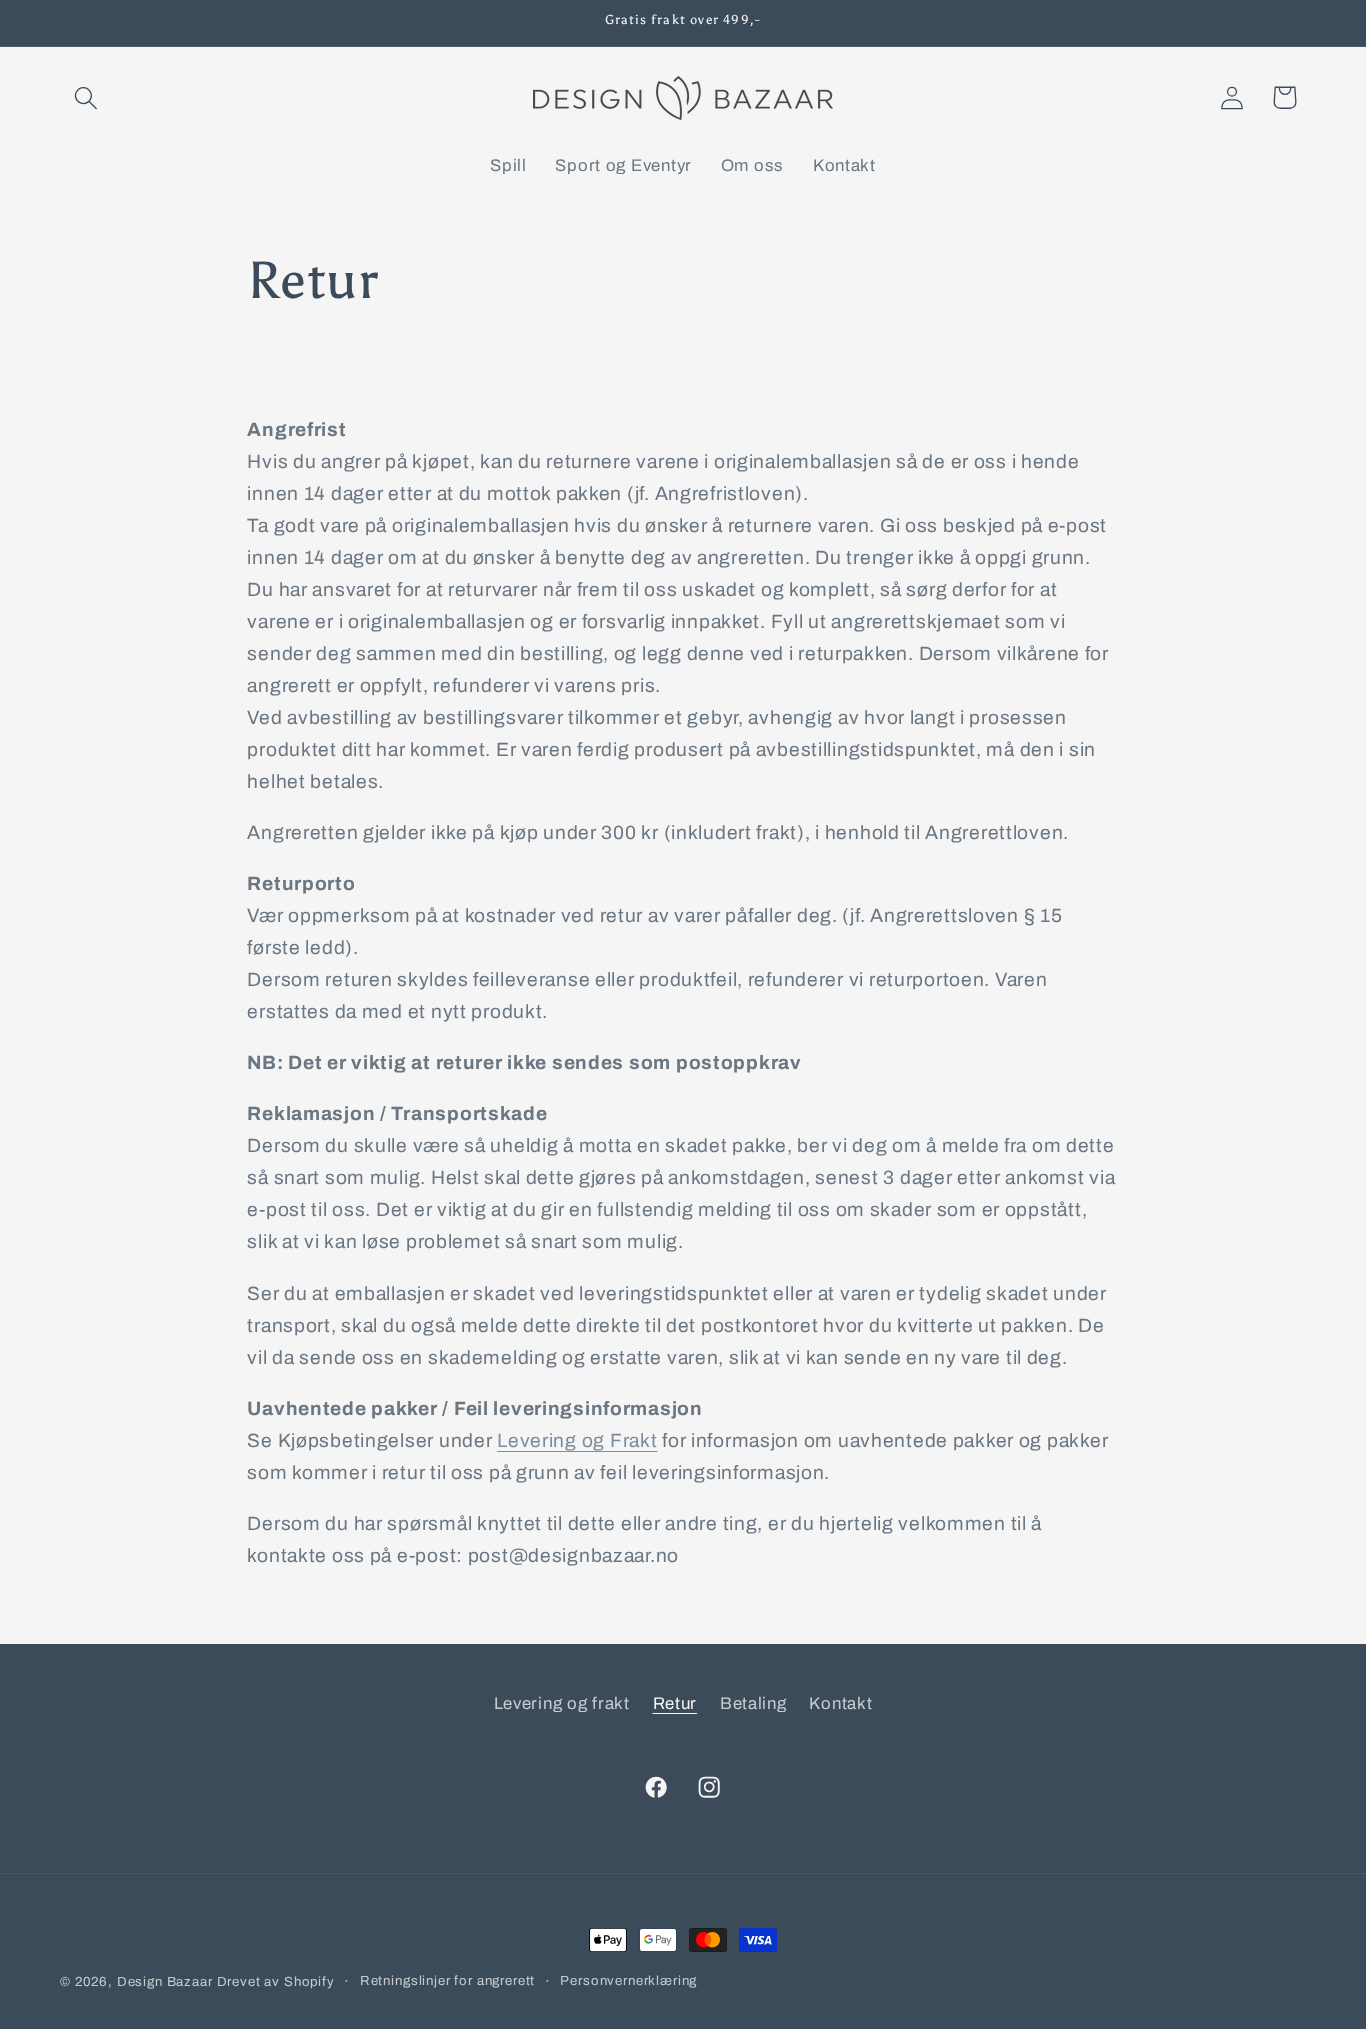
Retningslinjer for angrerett (448, 1980)
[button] (86, 97)
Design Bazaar (165, 1981)
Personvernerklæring (628, 1980)
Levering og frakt (562, 1703)
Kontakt (840, 1703)
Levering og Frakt (577, 1440)
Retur (675, 1703)
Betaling (753, 1703)
